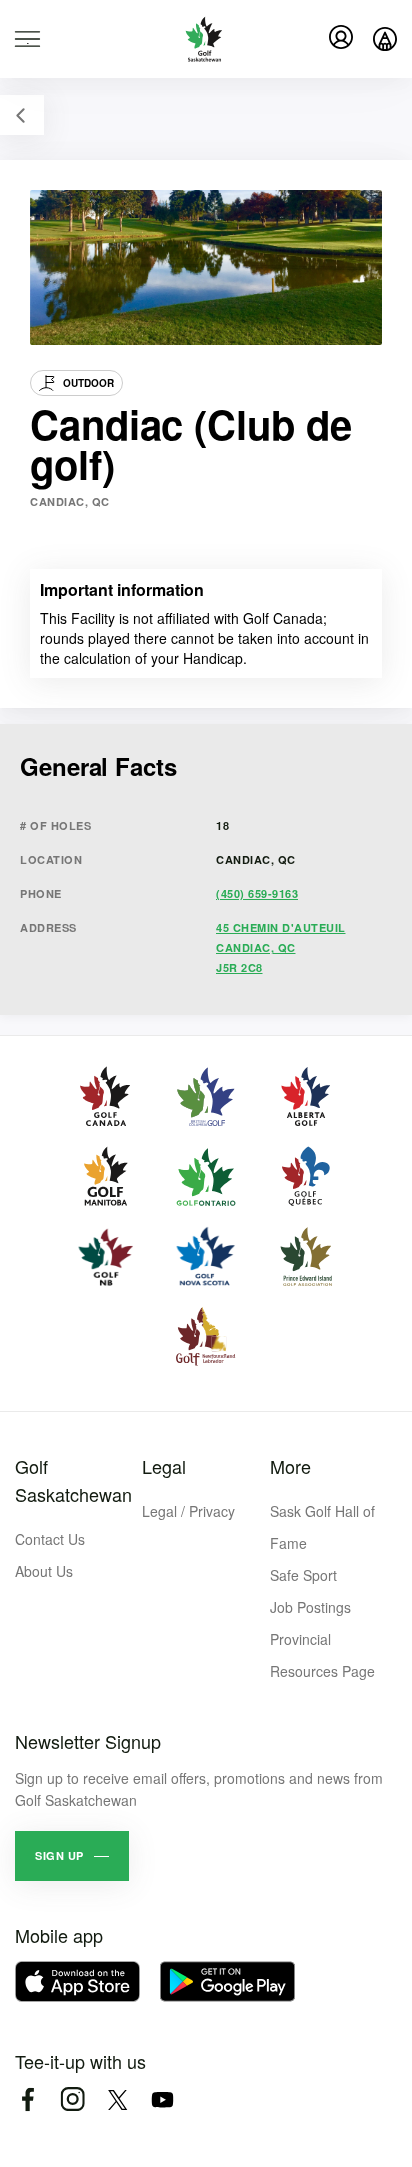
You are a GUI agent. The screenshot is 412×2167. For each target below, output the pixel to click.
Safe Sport (303, 1575)
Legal (164, 1466)
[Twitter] (117, 2099)
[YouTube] (162, 2099)
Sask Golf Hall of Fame (322, 1527)
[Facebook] (27, 2099)
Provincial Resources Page (322, 1655)
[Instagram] (72, 2099)
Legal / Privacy (188, 1511)
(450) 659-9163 (257, 893)
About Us (44, 1571)
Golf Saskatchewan (73, 1480)
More (290, 1466)
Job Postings (310, 1607)
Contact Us (50, 1539)
